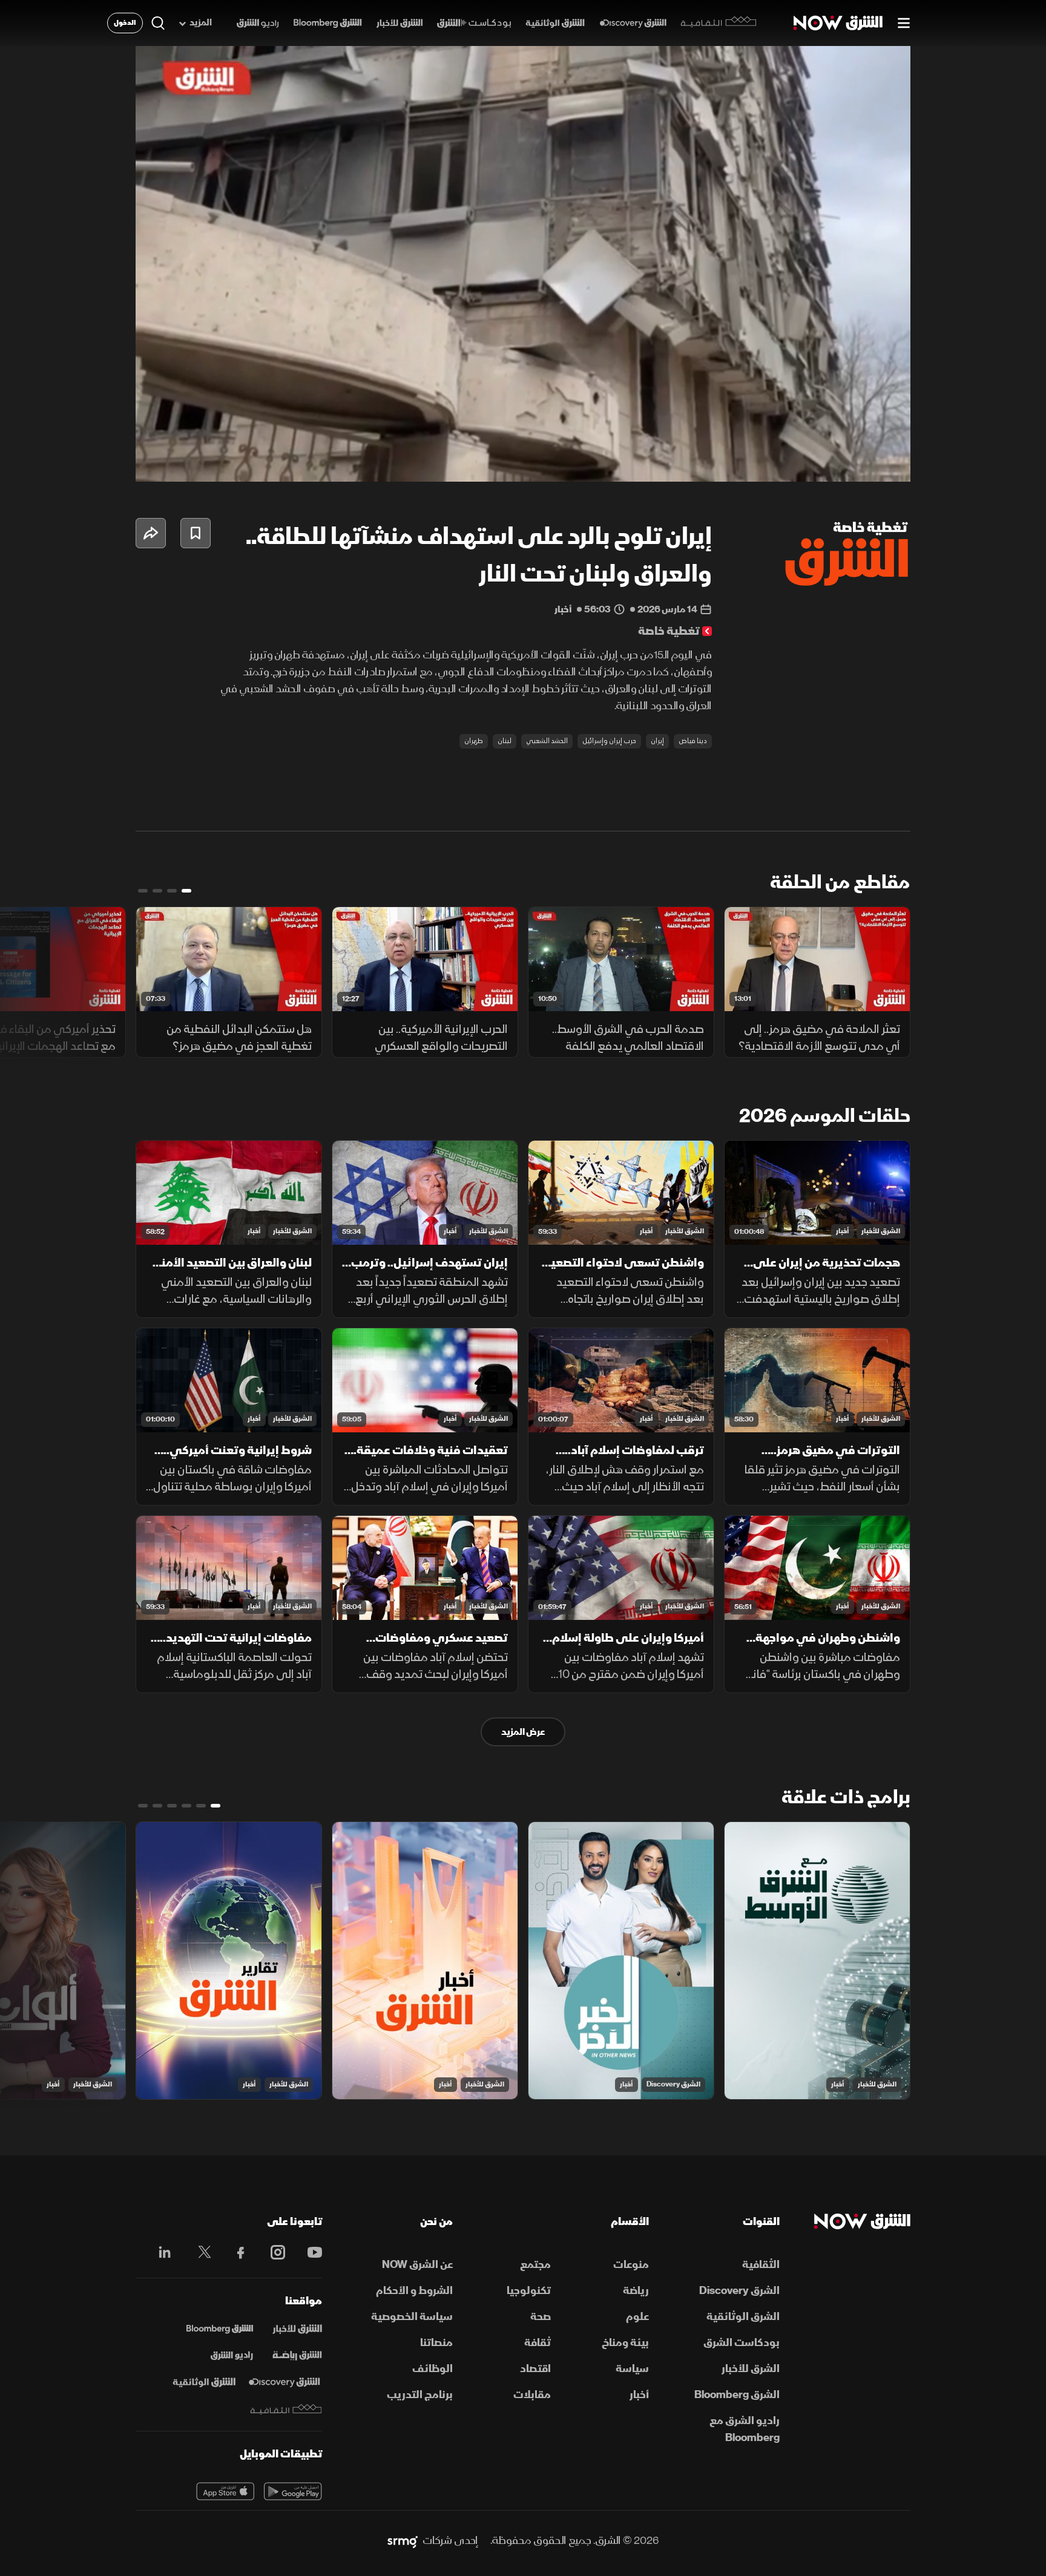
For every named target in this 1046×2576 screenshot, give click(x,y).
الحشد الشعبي (547, 741)
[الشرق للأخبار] (400, 23)
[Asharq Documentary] (204, 2382)
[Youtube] (308, 2252)
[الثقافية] (719, 23)
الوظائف (433, 2369)
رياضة (636, 2291)
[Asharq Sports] (297, 2356)
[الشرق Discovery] (633, 23)
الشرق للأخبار (881, 1231)
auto (848, 462)
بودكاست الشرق (742, 2343)
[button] (527, 267)
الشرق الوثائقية (743, 2317)
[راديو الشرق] (258, 23)
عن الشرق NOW (417, 2265)
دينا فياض (693, 741)
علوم (637, 2317)
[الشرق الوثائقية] (555, 23)
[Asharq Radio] (232, 2356)
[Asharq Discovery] (284, 2382)
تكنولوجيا (529, 2291)
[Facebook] (235, 2252)
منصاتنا (436, 2343)
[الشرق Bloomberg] (328, 23)
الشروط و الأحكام (414, 2291)
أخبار (843, 1231)
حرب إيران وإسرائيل (609, 741)
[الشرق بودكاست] (474, 23)
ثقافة (538, 2343)
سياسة (632, 2369)
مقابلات (532, 2395)
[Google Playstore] (293, 2491)
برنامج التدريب (420, 2395)
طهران (474, 741)
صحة (541, 2317)
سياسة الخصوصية (412, 2317)
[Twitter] (198, 2252)
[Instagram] (271, 2252)
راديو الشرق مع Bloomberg (745, 2429)
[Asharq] (297, 2329)
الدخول (125, 23)
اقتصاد (535, 2369)
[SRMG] (403, 2541)
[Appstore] (225, 2491)
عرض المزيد (523, 1732)
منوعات (631, 2265)
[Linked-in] (161, 2254)
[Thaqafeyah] (286, 2409)
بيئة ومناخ (625, 2343)
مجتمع (535, 2265)
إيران (657, 741)
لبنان (505, 741)
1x (804, 462)
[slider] (523, 442)
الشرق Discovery (673, 2084)
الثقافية (761, 2265)
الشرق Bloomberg (737, 2395)
